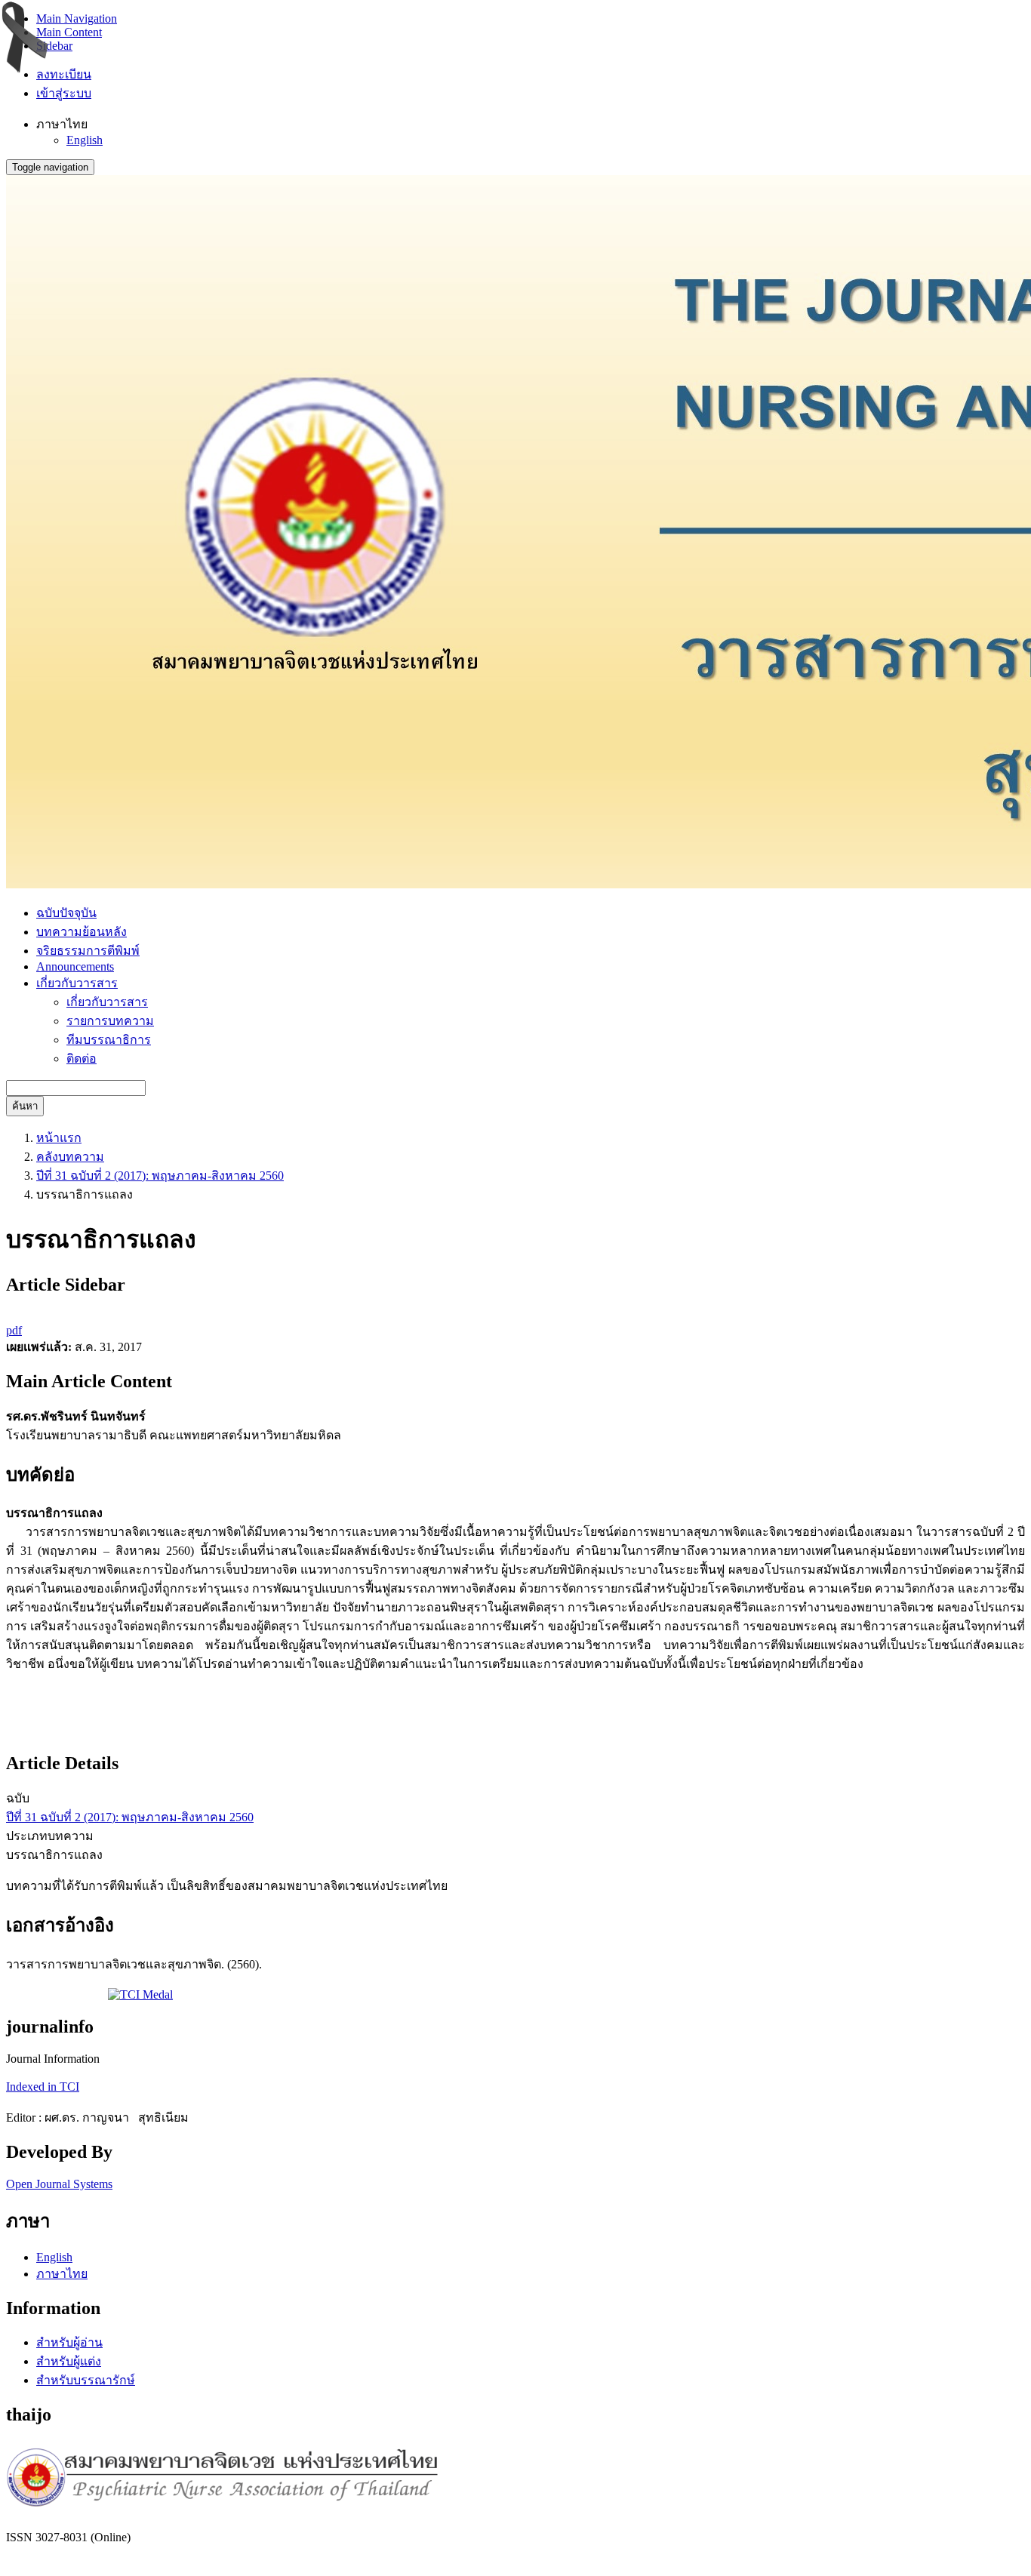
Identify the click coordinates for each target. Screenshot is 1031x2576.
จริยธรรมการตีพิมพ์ (88, 951)
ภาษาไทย (62, 2274)
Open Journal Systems (59, 2184)
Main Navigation (77, 18)
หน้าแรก (59, 1138)
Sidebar (54, 46)
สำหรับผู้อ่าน (69, 2342)
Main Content (69, 32)
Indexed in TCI (43, 2087)
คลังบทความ (70, 1157)
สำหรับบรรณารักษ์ (86, 2380)
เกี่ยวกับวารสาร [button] (77, 983)
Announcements (75, 966)
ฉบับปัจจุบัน (66, 913)
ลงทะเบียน (64, 74)
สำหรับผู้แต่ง (69, 2361)
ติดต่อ (82, 1059)
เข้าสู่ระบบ (64, 93)
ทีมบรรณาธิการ (109, 1040)
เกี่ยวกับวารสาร (107, 1002)
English (85, 140)
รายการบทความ (110, 1021)
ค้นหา (25, 1106)
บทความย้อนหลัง (82, 932)
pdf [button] (14, 1330)
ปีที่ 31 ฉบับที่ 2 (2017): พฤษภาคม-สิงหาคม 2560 (160, 1176)
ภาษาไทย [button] (62, 124)
